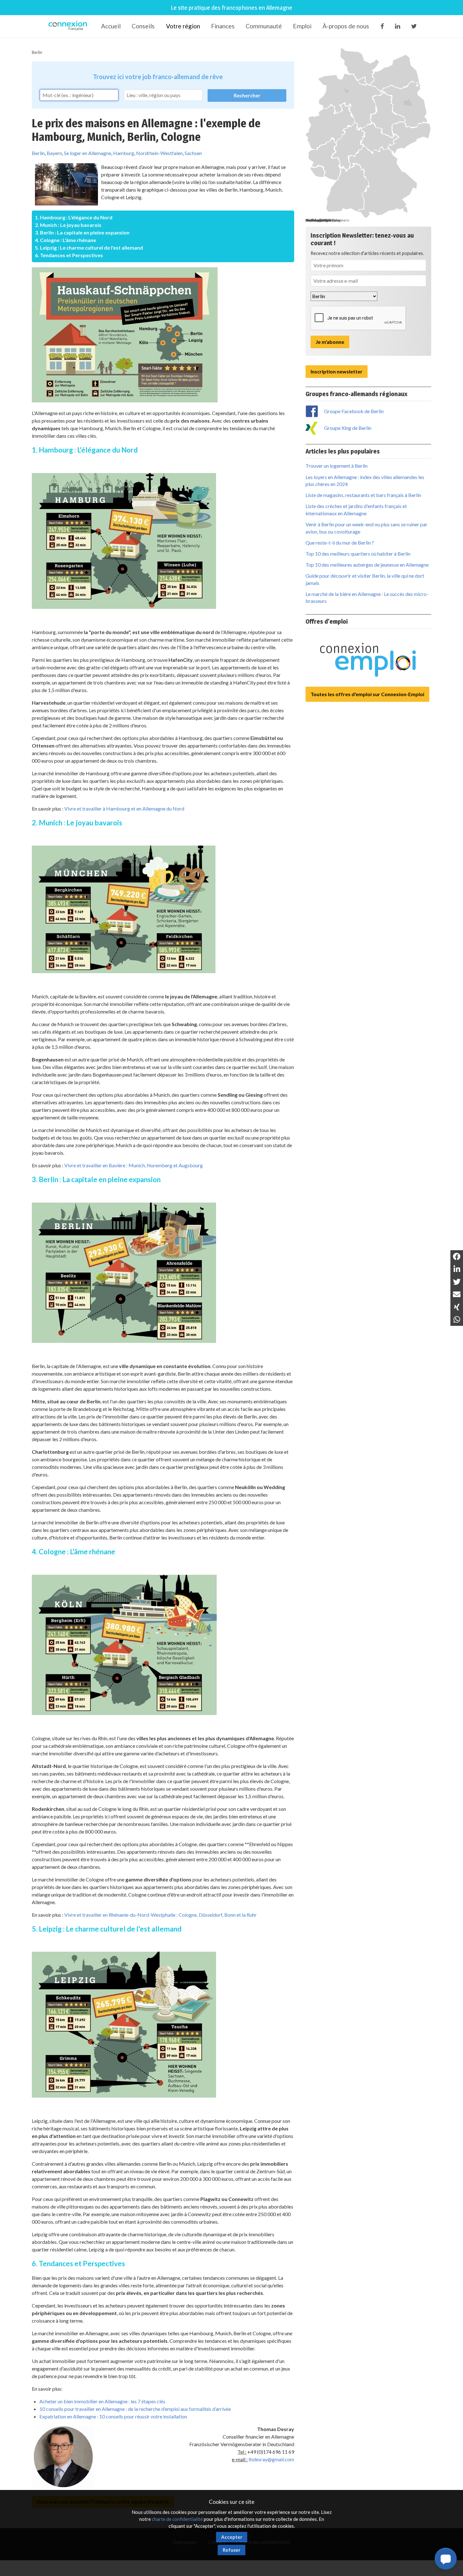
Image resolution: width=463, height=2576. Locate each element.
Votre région (183, 26)
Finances (223, 26)
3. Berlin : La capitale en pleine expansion (82, 232)
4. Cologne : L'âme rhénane (66, 240)
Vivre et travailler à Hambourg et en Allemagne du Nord (124, 809)
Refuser (231, 2550)
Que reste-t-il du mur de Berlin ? (340, 543)
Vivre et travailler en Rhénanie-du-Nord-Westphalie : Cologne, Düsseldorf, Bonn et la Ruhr (160, 1915)
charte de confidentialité (177, 2519)
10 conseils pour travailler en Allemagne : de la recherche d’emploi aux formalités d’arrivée (135, 2409)
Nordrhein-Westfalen (159, 153)
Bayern (54, 153)
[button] (446, 2559)
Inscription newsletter (337, 371)
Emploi (302, 26)
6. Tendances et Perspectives (69, 255)
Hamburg (124, 153)
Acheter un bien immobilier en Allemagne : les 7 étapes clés (102, 2401)
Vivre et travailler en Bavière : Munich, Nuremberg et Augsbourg (134, 1165)
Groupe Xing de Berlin (348, 428)
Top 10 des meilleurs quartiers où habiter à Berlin (358, 554)
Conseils (143, 26)
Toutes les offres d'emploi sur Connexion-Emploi (367, 694)
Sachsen (193, 153)
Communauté (264, 26)
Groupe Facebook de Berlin (354, 411)
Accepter (232, 2537)
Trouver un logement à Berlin (337, 466)
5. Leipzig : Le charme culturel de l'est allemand (89, 248)
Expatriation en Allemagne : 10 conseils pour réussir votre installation (113, 2416)
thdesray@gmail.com (271, 2459)
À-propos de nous (346, 26)
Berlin (37, 52)
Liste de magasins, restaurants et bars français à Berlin (363, 495)
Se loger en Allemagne (88, 153)
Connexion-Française (69, 26)
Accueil (111, 26)
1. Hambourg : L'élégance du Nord (74, 217)
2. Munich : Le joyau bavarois (68, 225)
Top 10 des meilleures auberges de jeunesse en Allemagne (367, 565)
